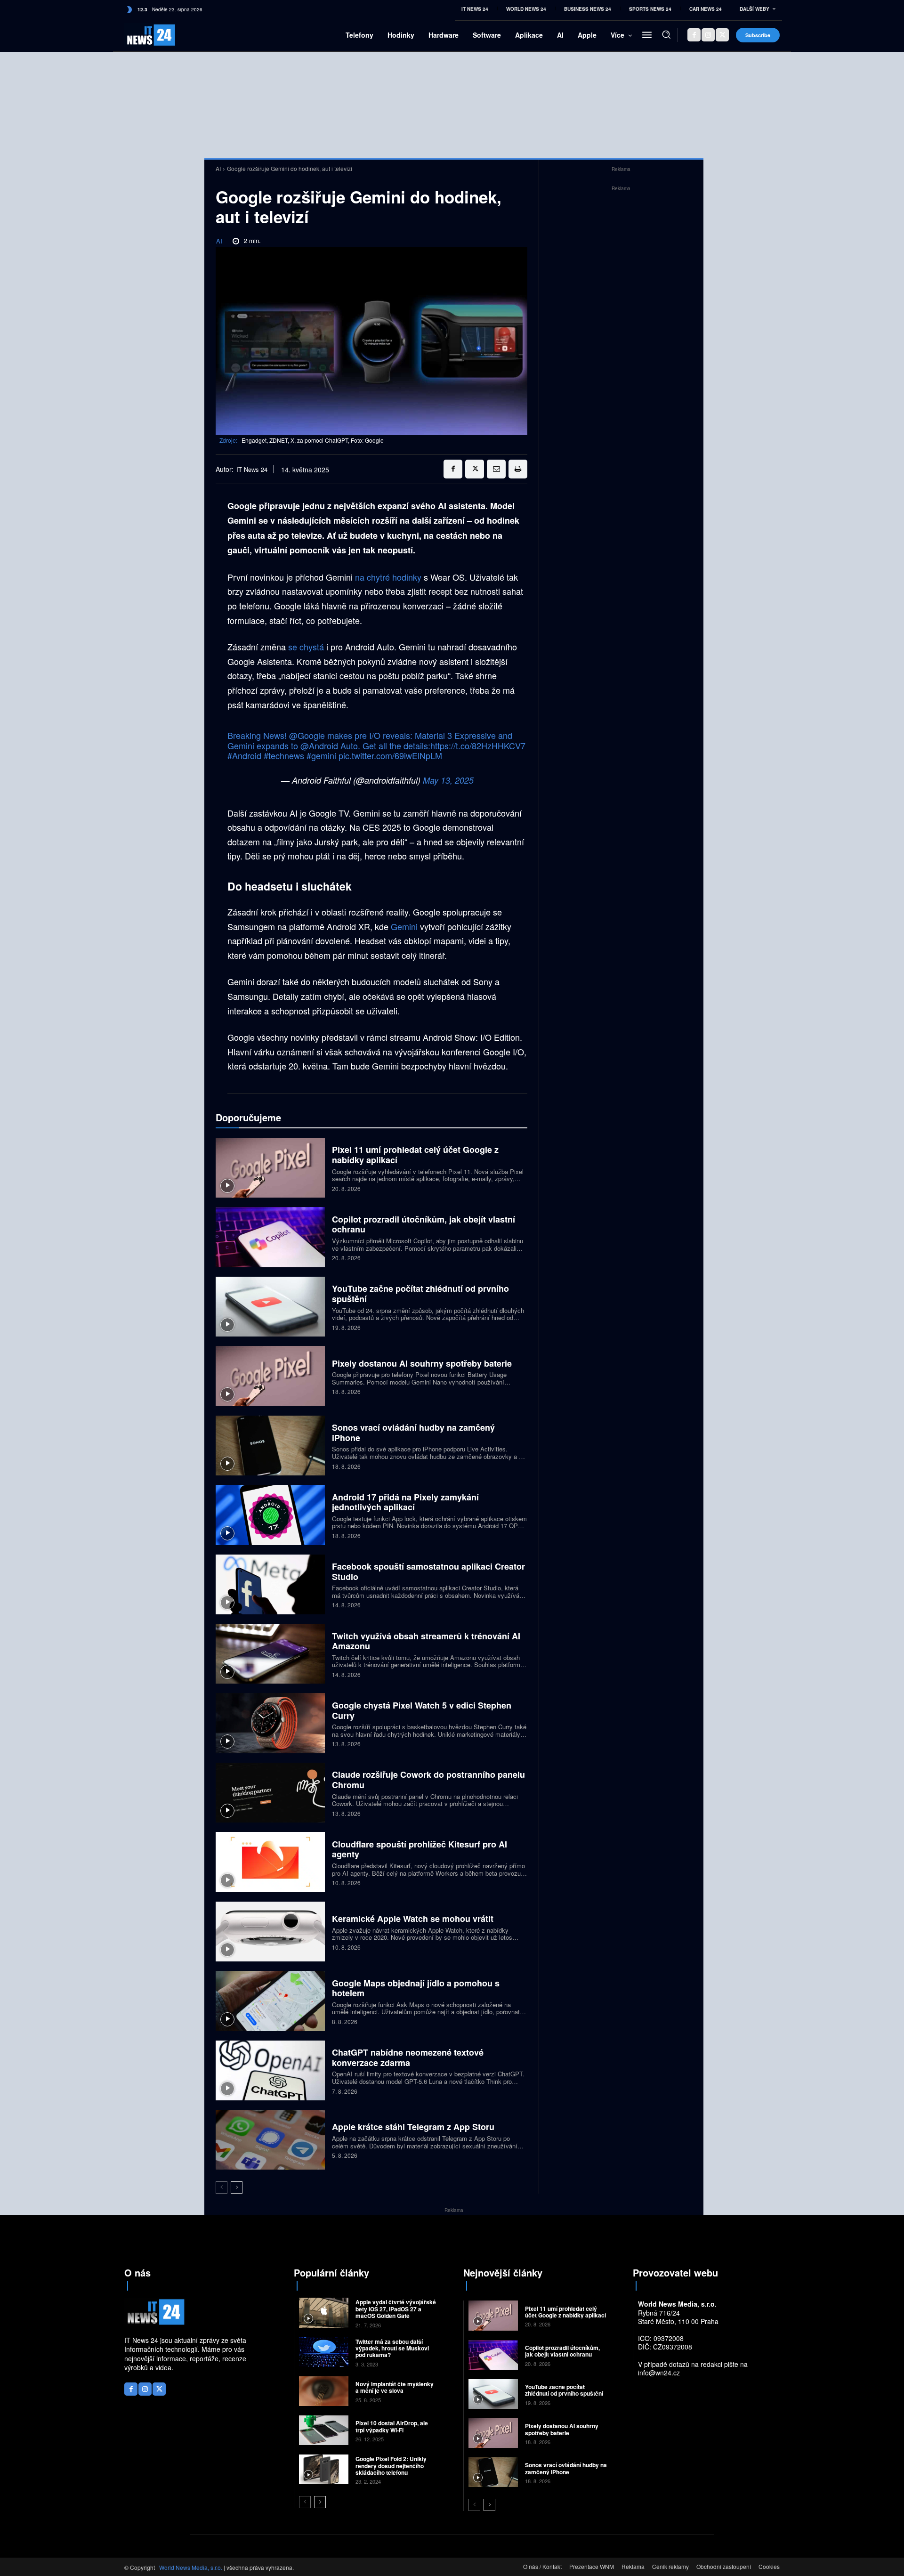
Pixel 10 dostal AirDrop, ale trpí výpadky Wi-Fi (392, 2426)
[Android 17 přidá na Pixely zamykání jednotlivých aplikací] (270, 1515)
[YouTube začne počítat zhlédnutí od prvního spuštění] (270, 1307)
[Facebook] (694, 35)
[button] (666, 34)
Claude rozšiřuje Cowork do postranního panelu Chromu (428, 1780)
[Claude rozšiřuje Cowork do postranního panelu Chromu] (270, 1793)
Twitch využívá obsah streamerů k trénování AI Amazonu (426, 1641)
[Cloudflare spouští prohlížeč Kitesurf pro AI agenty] (270, 1862)
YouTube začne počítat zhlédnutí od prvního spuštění (420, 1294)
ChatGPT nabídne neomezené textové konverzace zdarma (408, 2058)
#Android (244, 755)
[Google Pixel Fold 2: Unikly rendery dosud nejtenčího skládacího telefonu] (324, 2469)
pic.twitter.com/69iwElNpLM (390, 755)
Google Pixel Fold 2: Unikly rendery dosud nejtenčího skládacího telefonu (391, 2466)
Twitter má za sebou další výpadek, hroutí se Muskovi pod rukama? (392, 2348)
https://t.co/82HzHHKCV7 (478, 745)
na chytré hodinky (388, 577)
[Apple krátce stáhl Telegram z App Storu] (270, 2140)
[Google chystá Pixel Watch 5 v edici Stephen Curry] (270, 1723)
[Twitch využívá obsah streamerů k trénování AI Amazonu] (270, 1654)
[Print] (518, 469)
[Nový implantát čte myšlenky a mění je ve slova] (324, 2391)
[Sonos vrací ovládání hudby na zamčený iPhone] (270, 1446)
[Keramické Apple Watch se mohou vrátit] (270, 1932)
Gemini (405, 926)
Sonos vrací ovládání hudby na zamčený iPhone (413, 1433)
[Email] (496, 469)
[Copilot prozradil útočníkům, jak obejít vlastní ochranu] (270, 1237)
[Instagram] (708, 35)
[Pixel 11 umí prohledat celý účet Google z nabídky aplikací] (270, 1168)
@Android (319, 745)
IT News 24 (252, 470)
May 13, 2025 (448, 780)
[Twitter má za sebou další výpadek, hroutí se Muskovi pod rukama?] (324, 2352)
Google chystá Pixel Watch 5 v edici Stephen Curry (422, 1710)
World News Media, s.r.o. (191, 2567)
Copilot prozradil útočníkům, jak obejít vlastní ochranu (424, 1224)
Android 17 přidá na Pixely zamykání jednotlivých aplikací (405, 1502)
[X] (722, 35)
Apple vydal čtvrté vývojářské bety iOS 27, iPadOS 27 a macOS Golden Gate (396, 2309)
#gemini (321, 755)
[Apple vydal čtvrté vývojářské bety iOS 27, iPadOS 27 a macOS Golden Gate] (324, 2313)
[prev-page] (222, 2187)
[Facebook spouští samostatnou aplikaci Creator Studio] (270, 1584)
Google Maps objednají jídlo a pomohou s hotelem (416, 1988)
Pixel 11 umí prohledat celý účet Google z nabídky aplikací (415, 1155)
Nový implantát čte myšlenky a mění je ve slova (395, 2387)
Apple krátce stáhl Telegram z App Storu (413, 2127)
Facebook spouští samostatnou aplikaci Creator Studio (428, 1572)
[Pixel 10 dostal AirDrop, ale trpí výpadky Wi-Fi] (324, 2430)
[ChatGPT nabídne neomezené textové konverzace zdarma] (270, 2070)
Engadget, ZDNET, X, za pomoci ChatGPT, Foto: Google (313, 440)
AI (218, 168)
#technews (284, 755)
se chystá (306, 647)
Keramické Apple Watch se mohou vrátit (413, 1919)
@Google (307, 735)
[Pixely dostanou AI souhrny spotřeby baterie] (270, 1376)
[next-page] (237, 2187)
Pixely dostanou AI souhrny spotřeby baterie (422, 1363)
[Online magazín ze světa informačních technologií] (140, 35)
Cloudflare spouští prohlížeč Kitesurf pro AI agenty (420, 1849)
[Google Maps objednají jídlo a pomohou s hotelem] (270, 2001)
